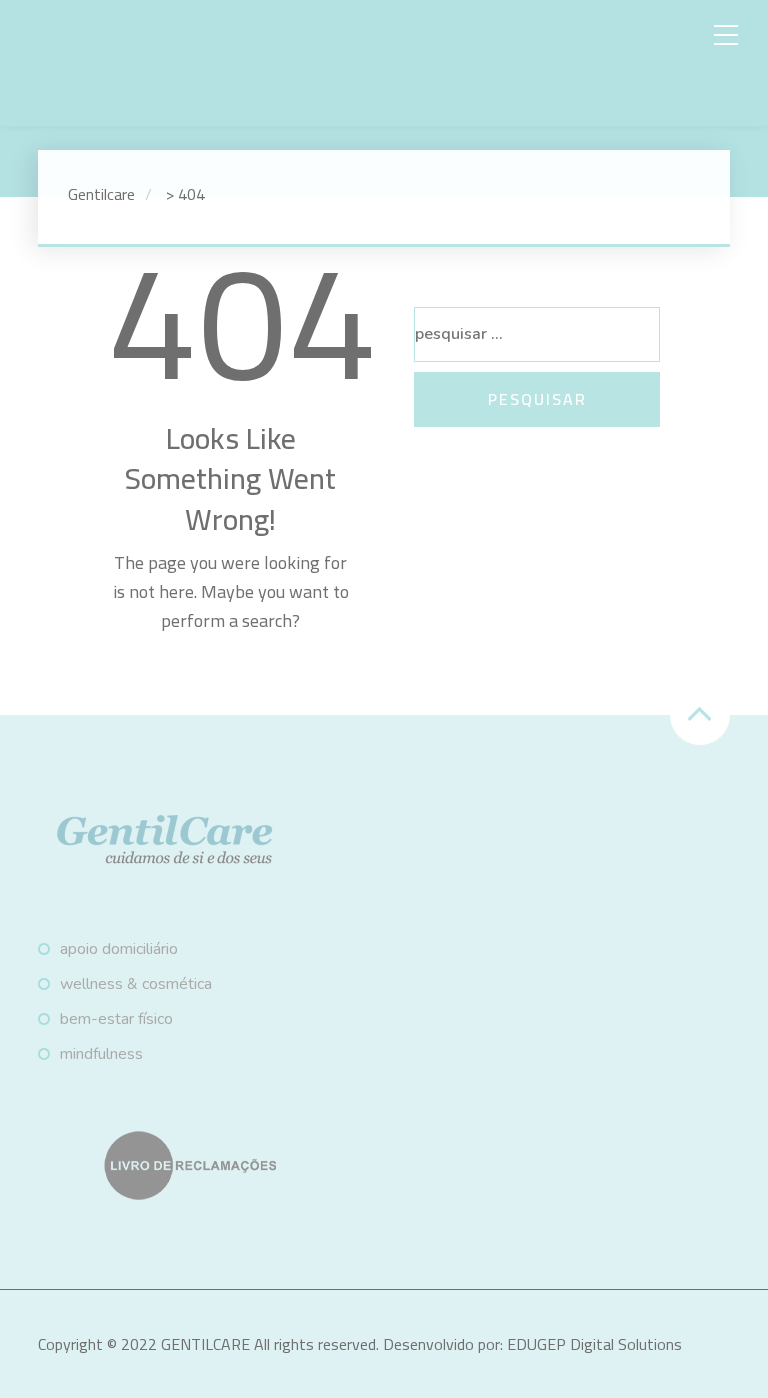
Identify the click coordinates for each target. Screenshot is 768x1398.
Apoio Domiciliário (119, 949)
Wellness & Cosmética (136, 984)
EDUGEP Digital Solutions (594, 1344)
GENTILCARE (205, 1344)
